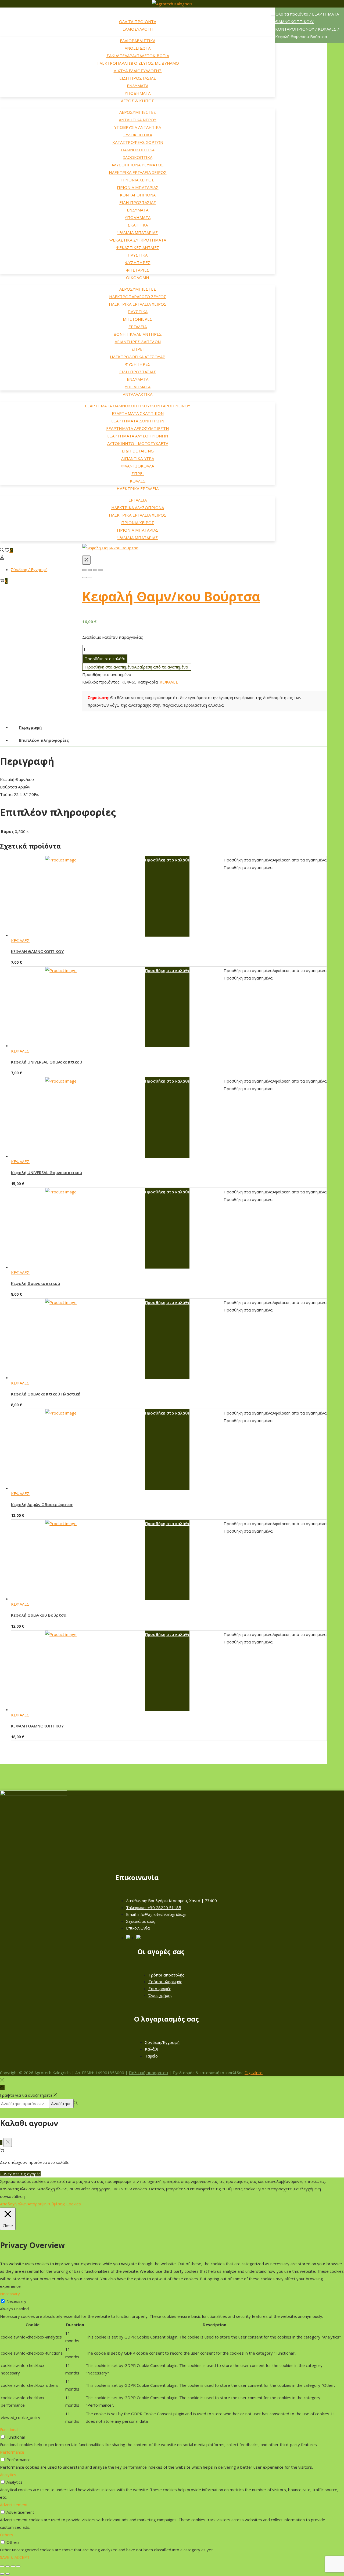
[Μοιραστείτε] (13, 2566)
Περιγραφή (30, 727)
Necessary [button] (10, 2294)
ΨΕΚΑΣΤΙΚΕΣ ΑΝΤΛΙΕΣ (138, 247)
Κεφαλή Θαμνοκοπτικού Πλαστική (46, 1394)
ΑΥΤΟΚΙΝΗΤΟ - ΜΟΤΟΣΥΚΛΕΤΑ (138, 443)
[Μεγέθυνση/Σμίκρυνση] (2, 2566)
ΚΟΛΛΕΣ (138, 481)
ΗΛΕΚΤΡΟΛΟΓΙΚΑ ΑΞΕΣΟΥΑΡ (138, 357)
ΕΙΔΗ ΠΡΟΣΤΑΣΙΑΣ (138, 78)
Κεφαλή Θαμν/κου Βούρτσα (171, 596)
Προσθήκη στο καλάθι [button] (167, 860)
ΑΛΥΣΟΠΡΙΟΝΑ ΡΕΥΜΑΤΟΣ (138, 165)
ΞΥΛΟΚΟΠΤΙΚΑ (138, 135)
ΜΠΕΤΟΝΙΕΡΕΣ (138, 319)
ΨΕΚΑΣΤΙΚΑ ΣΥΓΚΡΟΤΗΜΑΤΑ (138, 240)
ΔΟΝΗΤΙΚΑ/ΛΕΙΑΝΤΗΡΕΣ (138, 334)
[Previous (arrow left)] (84, 578)
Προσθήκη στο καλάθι (105, 659)
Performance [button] (12, 2452)
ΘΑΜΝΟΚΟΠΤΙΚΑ (138, 150)
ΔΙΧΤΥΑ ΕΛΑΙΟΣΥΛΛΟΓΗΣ (138, 71)
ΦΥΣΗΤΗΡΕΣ (138, 262)
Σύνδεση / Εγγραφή (29, 569)
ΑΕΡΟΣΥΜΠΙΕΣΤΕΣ (138, 112)
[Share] (90, 570)
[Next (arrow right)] (90, 578)
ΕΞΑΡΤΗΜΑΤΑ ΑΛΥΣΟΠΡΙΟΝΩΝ (138, 436)
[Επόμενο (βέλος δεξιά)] (8, 2574)
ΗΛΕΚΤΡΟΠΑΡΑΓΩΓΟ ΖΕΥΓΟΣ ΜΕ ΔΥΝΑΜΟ (138, 63)
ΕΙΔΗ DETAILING (138, 451)
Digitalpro (254, 2073)
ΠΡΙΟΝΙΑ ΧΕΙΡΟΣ (138, 180)
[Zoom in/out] (101, 570)
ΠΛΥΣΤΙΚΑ (138, 255)
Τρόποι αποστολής (166, 1975)
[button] (137, 667)
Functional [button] (9, 2429)
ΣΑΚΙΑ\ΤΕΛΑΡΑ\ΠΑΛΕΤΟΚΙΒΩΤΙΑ (138, 56)
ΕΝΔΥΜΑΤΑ (138, 86)
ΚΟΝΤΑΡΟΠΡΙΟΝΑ (138, 195)
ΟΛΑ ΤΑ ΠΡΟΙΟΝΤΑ (138, 21)
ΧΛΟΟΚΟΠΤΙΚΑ (138, 157)
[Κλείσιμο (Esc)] (18, 2566)
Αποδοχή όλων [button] (14, 2204)
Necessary (16, 2301)
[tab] (169, 727)
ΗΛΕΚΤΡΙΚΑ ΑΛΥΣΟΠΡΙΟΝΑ (138, 507)
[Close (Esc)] (84, 570)
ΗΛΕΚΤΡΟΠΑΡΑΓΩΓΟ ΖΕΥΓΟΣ (138, 297)
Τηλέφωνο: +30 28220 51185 (154, 1908)
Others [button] (7, 2535)
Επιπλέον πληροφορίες (44, 740)
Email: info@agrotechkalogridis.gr (157, 1914)
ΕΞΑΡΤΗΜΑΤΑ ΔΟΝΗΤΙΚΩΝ (138, 421)
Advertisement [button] (14, 2505)
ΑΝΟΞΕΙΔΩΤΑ (138, 48)
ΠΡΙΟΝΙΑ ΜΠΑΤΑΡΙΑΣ (138, 187)
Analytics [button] (8, 2475)
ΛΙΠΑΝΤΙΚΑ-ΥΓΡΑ (138, 458)
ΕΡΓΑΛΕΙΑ (138, 327)
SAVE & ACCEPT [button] (15, 2557)
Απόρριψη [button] (37, 2204)
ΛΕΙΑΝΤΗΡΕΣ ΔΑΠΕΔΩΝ (138, 342)
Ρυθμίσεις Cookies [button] (64, 2204)
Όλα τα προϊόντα (292, 14)
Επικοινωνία (138, 1928)
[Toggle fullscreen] (95, 570)
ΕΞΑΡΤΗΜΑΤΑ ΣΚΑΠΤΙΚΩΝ (138, 413)
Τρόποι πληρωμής (165, 1982)
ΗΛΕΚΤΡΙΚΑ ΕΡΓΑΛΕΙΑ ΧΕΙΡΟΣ (138, 172)
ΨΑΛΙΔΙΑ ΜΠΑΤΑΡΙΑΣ (138, 232)
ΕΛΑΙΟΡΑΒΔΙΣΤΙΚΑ (138, 41)
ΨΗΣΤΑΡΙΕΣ (138, 270)
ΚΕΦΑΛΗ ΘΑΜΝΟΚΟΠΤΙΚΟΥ (37, 951)
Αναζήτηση (61, 2103)
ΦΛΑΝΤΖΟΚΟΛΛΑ (138, 466)
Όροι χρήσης (160, 1995)
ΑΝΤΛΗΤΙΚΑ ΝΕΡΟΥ (138, 120)
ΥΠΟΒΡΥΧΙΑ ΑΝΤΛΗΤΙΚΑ (138, 127)
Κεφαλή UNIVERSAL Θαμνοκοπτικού (47, 1062)
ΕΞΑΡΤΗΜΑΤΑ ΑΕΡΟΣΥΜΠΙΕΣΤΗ (138, 428)
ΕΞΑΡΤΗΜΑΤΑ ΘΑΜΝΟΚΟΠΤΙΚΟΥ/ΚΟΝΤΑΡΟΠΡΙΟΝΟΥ (138, 406)
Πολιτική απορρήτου (148, 2073)
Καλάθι (152, 2049)
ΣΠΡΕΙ (138, 349)
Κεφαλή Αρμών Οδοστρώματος (42, 1504)
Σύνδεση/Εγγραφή (162, 2042)
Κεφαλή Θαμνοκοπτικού (36, 1283)
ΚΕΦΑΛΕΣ (327, 29)
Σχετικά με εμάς (141, 1921)
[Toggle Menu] (273, 16)
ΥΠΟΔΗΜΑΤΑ (138, 93)
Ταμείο (151, 2056)
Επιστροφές (160, 1989)
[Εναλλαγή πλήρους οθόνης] (8, 2566)
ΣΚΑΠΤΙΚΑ (138, 225)
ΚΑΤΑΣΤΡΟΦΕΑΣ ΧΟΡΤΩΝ (138, 142)
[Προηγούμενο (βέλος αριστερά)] (2, 2574)
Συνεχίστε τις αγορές (20, 2174)
